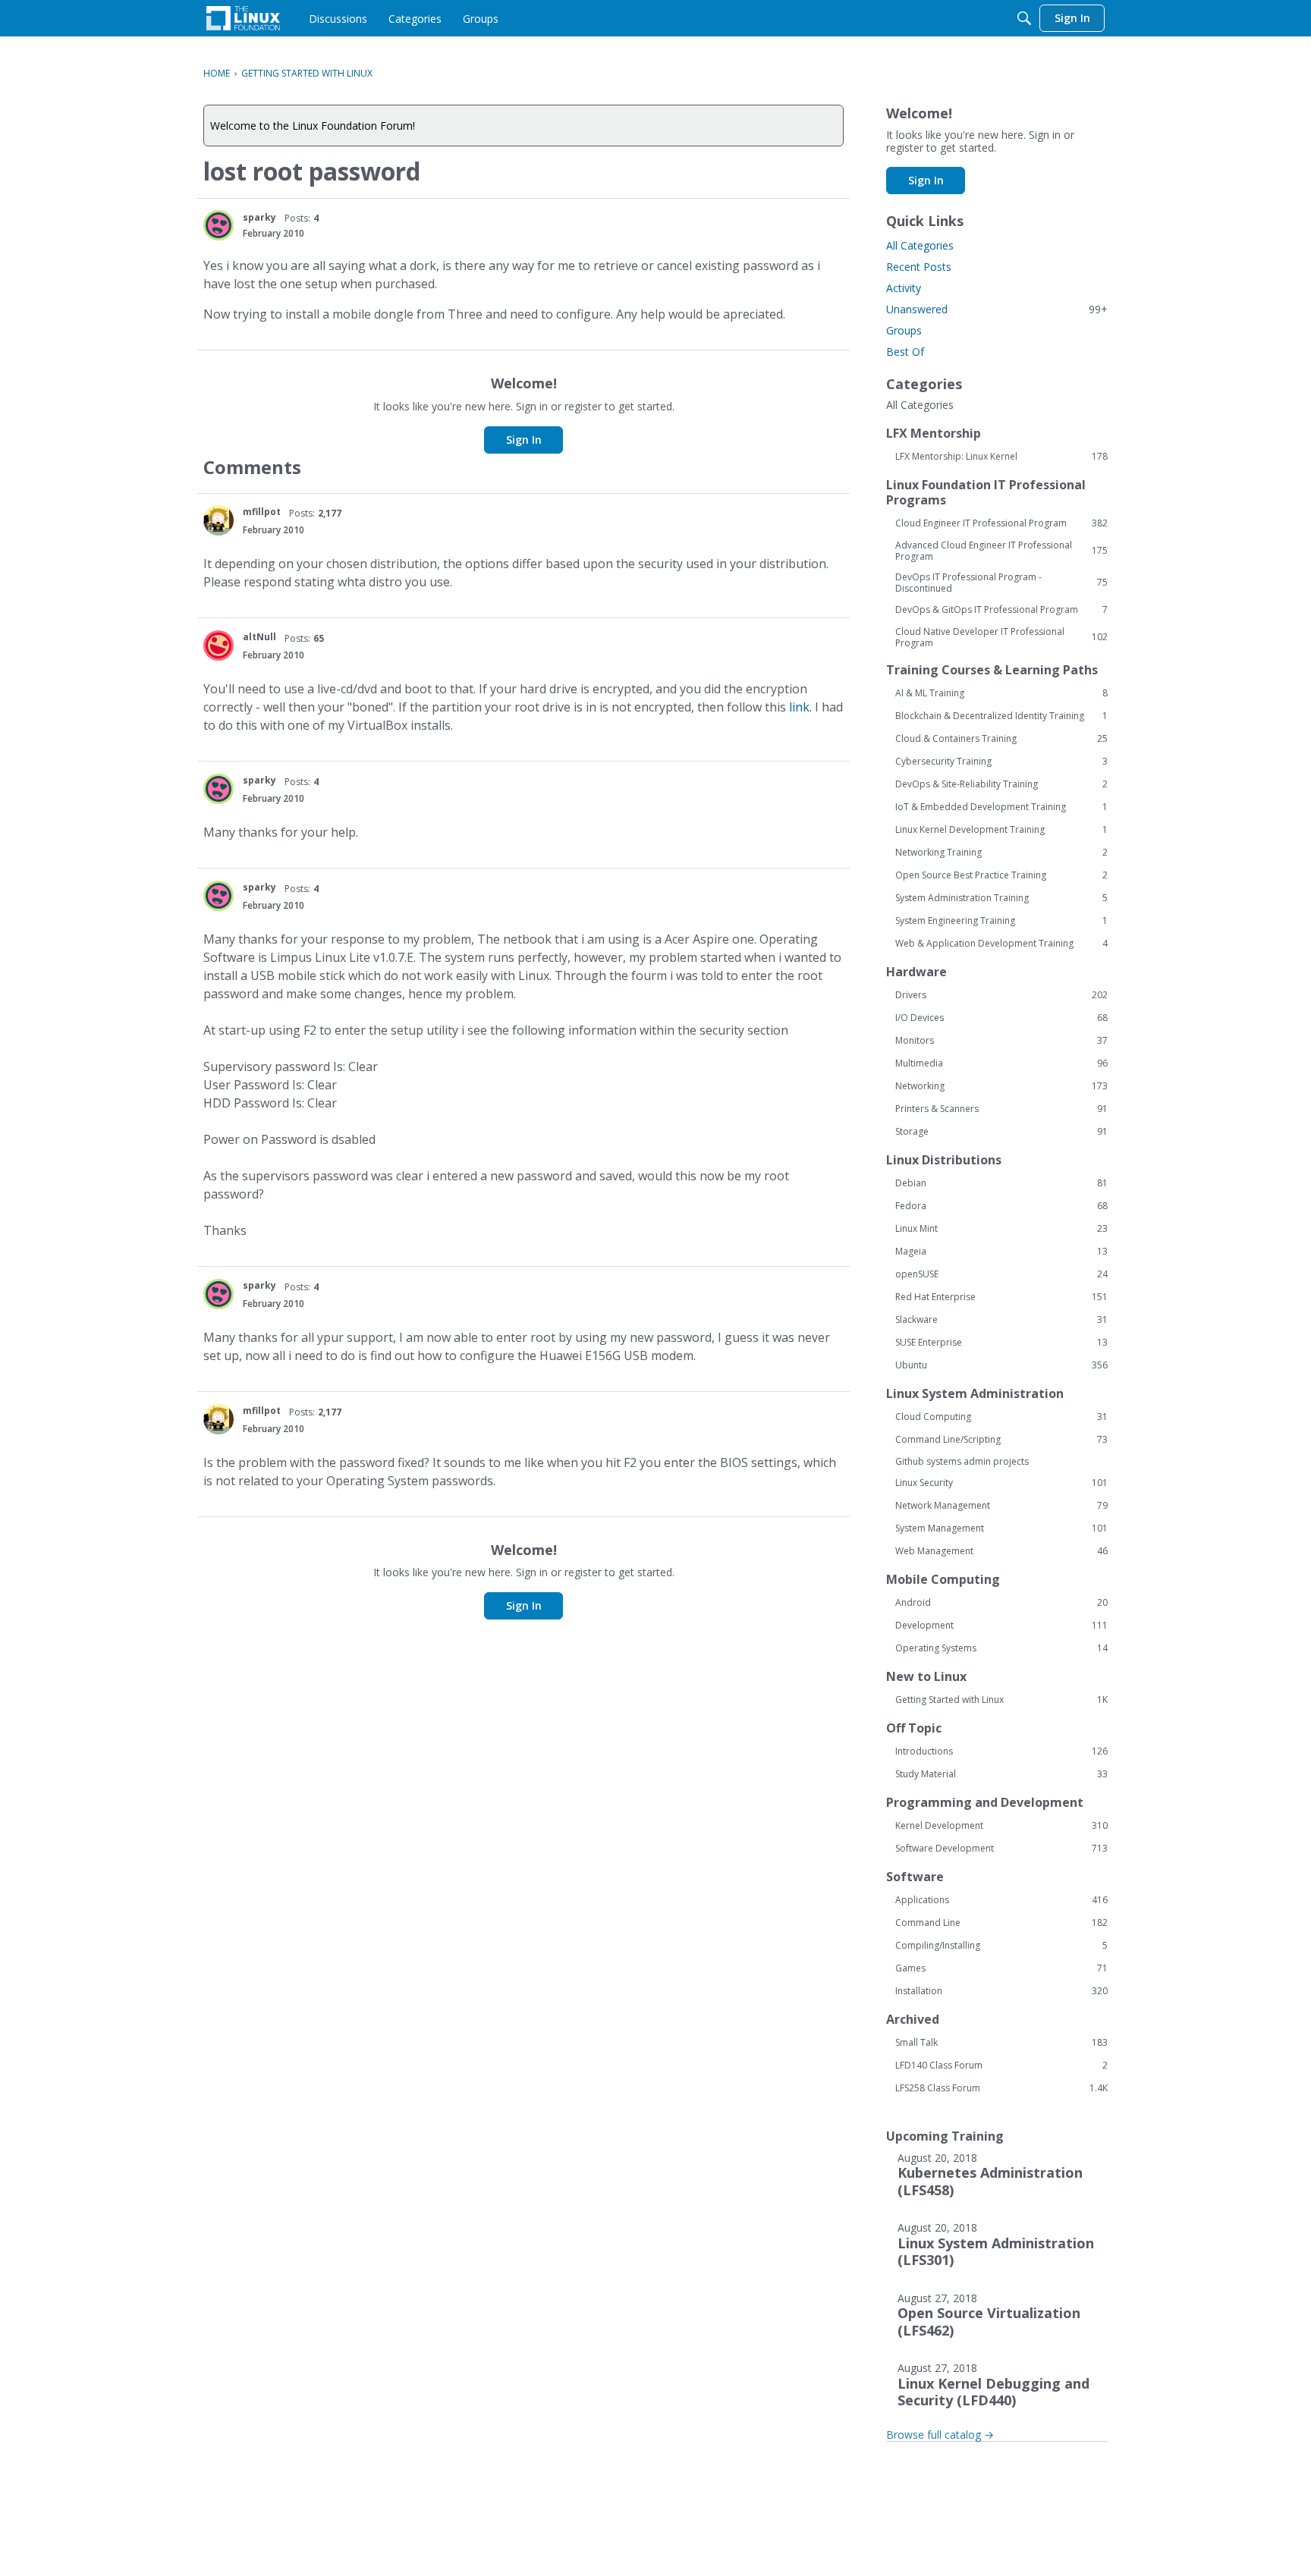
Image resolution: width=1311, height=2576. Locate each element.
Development (1001, 1626)
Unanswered (997, 309)
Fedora (1001, 1206)
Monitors (1001, 1041)
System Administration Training (1001, 898)
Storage (1001, 1132)
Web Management (1001, 1551)
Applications (1001, 1900)
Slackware (1001, 1320)
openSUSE (1001, 1274)
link (799, 707)
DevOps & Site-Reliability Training (1001, 784)
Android (1001, 1603)
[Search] (1024, 18)
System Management (1001, 1528)
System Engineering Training (1001, 921)
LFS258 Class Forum (1001, 2088)
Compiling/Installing (1001, 1946)
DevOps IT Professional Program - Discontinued (1001, 583)
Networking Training (1001, 853)
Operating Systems (1001, 1648)
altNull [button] (259, 637)
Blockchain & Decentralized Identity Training (1001, 716)
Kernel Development (1001, 1826)
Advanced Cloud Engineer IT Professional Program (1001, 551)
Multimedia (1001, 1063)
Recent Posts (919, 267)
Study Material (1001, 1774)
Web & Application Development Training (1001, 944)
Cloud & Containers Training (1001, 739)
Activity (904, 288)
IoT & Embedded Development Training (1001, 807)
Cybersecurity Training (1001, 762)
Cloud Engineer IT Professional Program (1001, 523)
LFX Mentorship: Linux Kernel (1001, 457)
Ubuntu (1001, 1365)
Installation (1001, 1991)
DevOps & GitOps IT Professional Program (1001, 610)
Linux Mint (1001, 1229)
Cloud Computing (1001, 1417)
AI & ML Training (1001, 693)
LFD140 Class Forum (1001, 2066)
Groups (904, 330)
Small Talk (1001, 2043)
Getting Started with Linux (1001, 1700)
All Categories (920, 245)
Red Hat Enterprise (1001, 1297)
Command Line (1001, 1923)
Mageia (1001, 1252)
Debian (1001, 1183)
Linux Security (1001, 1483)
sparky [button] (259, 217)
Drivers (1001, 995)
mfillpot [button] (262, 512)
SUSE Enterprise (1001, 1343)
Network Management (1001, 1506)
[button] (218, 225)
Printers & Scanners (1001, 1109)
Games (1001, 1968)
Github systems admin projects (962, 1461)
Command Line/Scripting (1001, 1440)
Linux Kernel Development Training (1001, 830)
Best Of (905, 352)
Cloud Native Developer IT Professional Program (1001, 637)
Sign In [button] (524, 440)
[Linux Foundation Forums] (243, 18)
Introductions (1001, 1751)
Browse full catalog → (940, 2435)
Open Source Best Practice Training (1001, 875)
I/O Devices (1001, 1018)
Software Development (1001, 1849)
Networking (1001, 1086)
